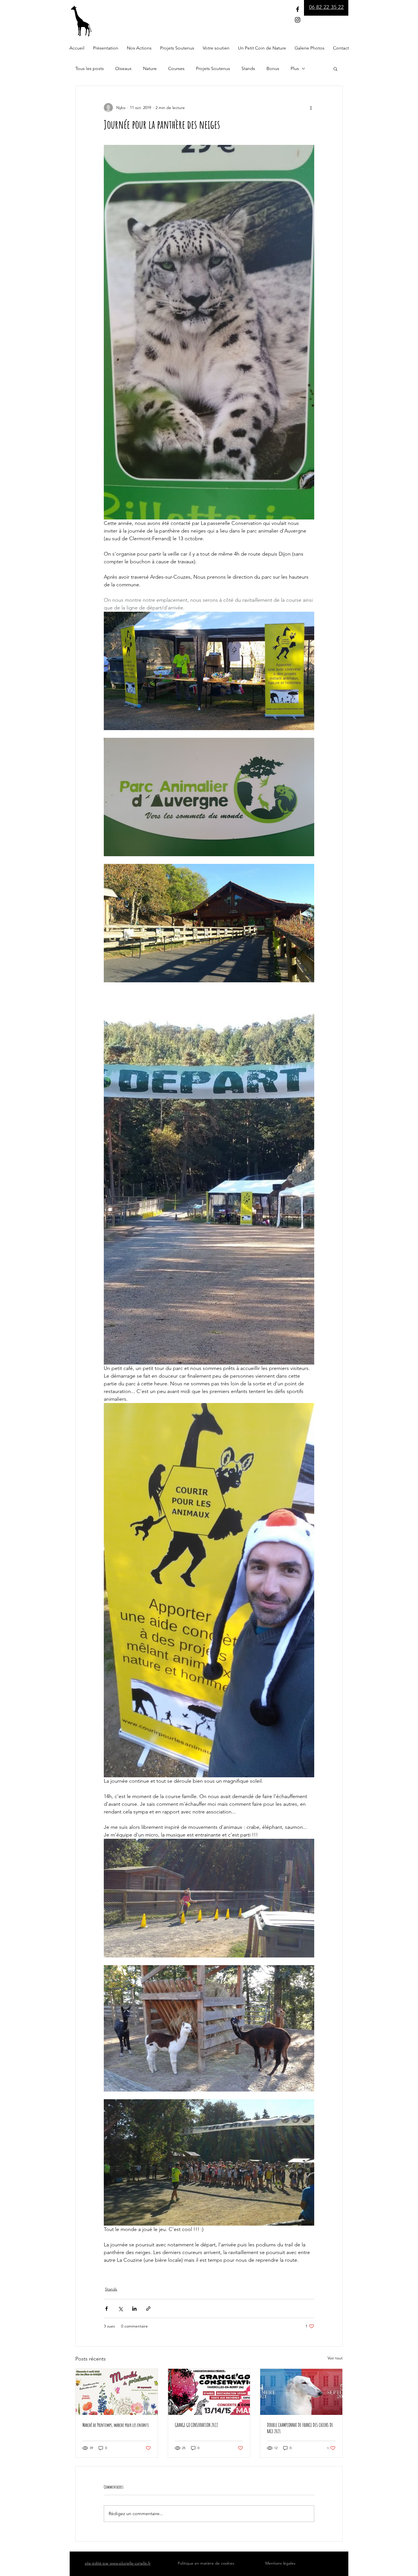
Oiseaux (123, 68)
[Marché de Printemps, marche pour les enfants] (117, 2392)
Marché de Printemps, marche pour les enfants (116, 2425)
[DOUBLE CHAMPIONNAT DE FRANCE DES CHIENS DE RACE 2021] (301, 2392)
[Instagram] (298, 20)
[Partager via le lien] (148, 2309)
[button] (335, 69)
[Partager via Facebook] (106, 2309)
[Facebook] (298, 9)
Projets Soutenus (213, 68)
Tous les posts (90, 68)
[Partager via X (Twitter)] (120, 2309)
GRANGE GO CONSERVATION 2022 (196, 2425)
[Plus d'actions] (311, 108)
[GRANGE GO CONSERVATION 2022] (209, 2392)
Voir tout (335, 2358)
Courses (176, 68)
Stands (248, 68)
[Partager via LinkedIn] (134, 2309)
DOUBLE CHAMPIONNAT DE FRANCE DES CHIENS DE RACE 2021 (300, 2428)
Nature (150, 68)
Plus (295, 68)
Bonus (273, 68)
